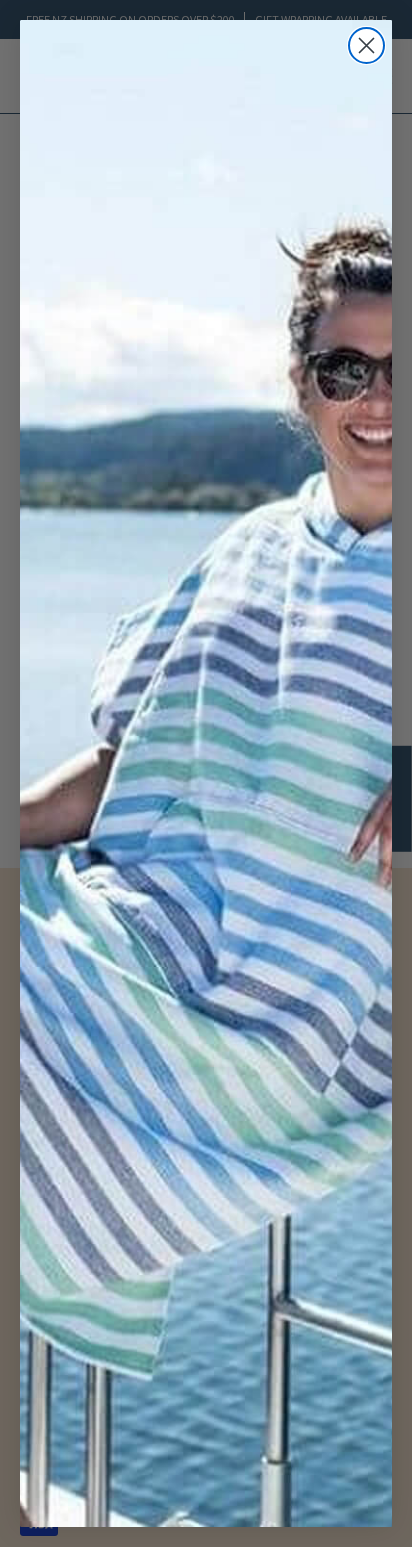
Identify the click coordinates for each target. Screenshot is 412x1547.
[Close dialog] (366, 45)
